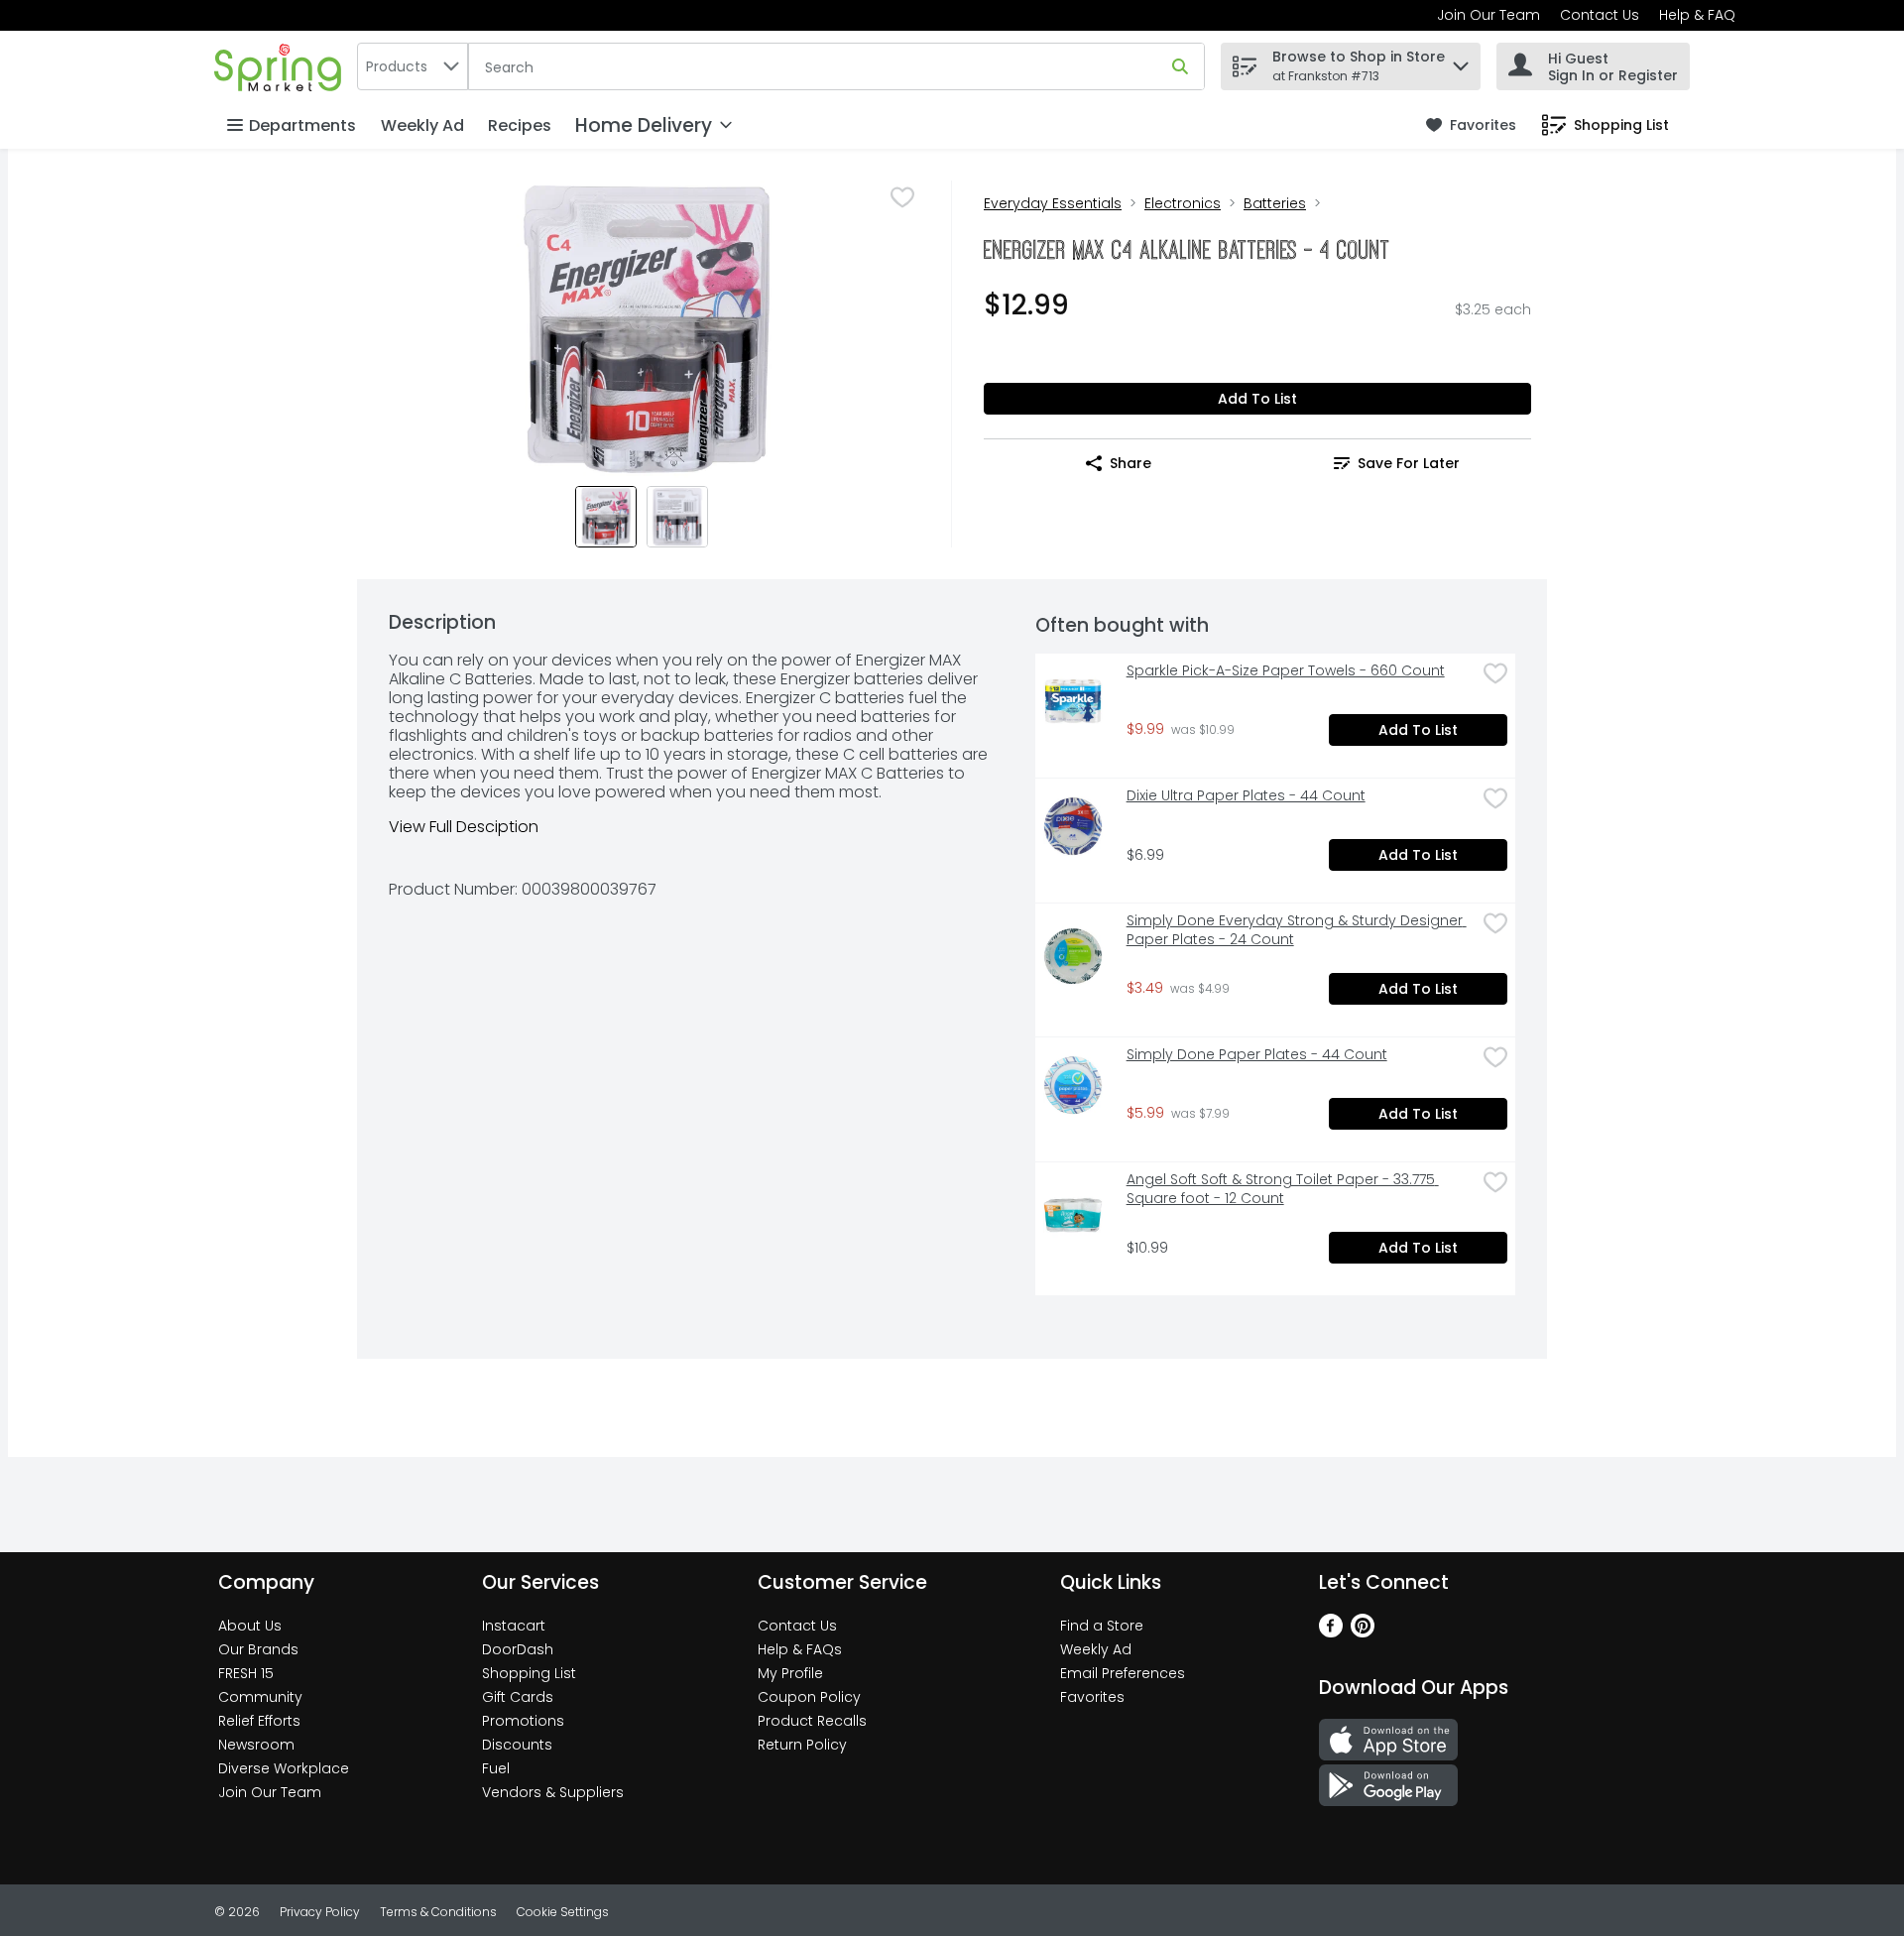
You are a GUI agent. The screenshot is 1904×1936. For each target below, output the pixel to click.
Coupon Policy (809, 1697)
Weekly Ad (422, 125)
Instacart (514, 1626)
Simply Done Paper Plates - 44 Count (1257, 1055)
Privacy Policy (320, 1912)
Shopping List (529, 1673)
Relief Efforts (259, 1721)
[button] (1461, 61)
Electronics (1183, 203)
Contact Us (1600, 15)
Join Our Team (1488, 15)
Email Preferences (1123, 1673)
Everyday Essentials (1053, 203)
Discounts (517, 1745)
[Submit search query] (1180, 66)
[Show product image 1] (606, 517)
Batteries (1275, 203)
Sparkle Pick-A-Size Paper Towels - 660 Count (1286, 671)
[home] (282, 66)
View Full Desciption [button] (464, 827)
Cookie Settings (563, 1912)
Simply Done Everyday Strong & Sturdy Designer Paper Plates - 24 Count (1297, 930)
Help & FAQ (1697, 15)
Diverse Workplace (284, 1768)
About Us (250, 1626)
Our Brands (258, 1649)
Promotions (523, 1721)
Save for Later (1409, 463)
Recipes (520, 125)
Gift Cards (518, 1697)
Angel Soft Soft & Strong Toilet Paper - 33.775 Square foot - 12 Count (1283, 1189)
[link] (1471, 125)
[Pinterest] (1363, 1632)
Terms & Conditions (438, 1912)
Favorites (1092, 1697)
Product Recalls (812, 1721)
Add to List (1257, 399)
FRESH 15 (246, 1673)
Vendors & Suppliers (553, 1792)
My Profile (790, 1673)
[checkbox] (902, 197)
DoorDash (518, 1649)
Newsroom (256, 1745)
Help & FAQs (800, 1649)
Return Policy (802, 1745)
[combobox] (413, 66)
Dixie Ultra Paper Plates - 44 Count (1246, 796)
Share (1130, 463)
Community (260, 1697)
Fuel (496, 1768)
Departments (302, 125)
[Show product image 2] (677, 517)
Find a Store (1102, 1626)
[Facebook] (1331, 1632)
